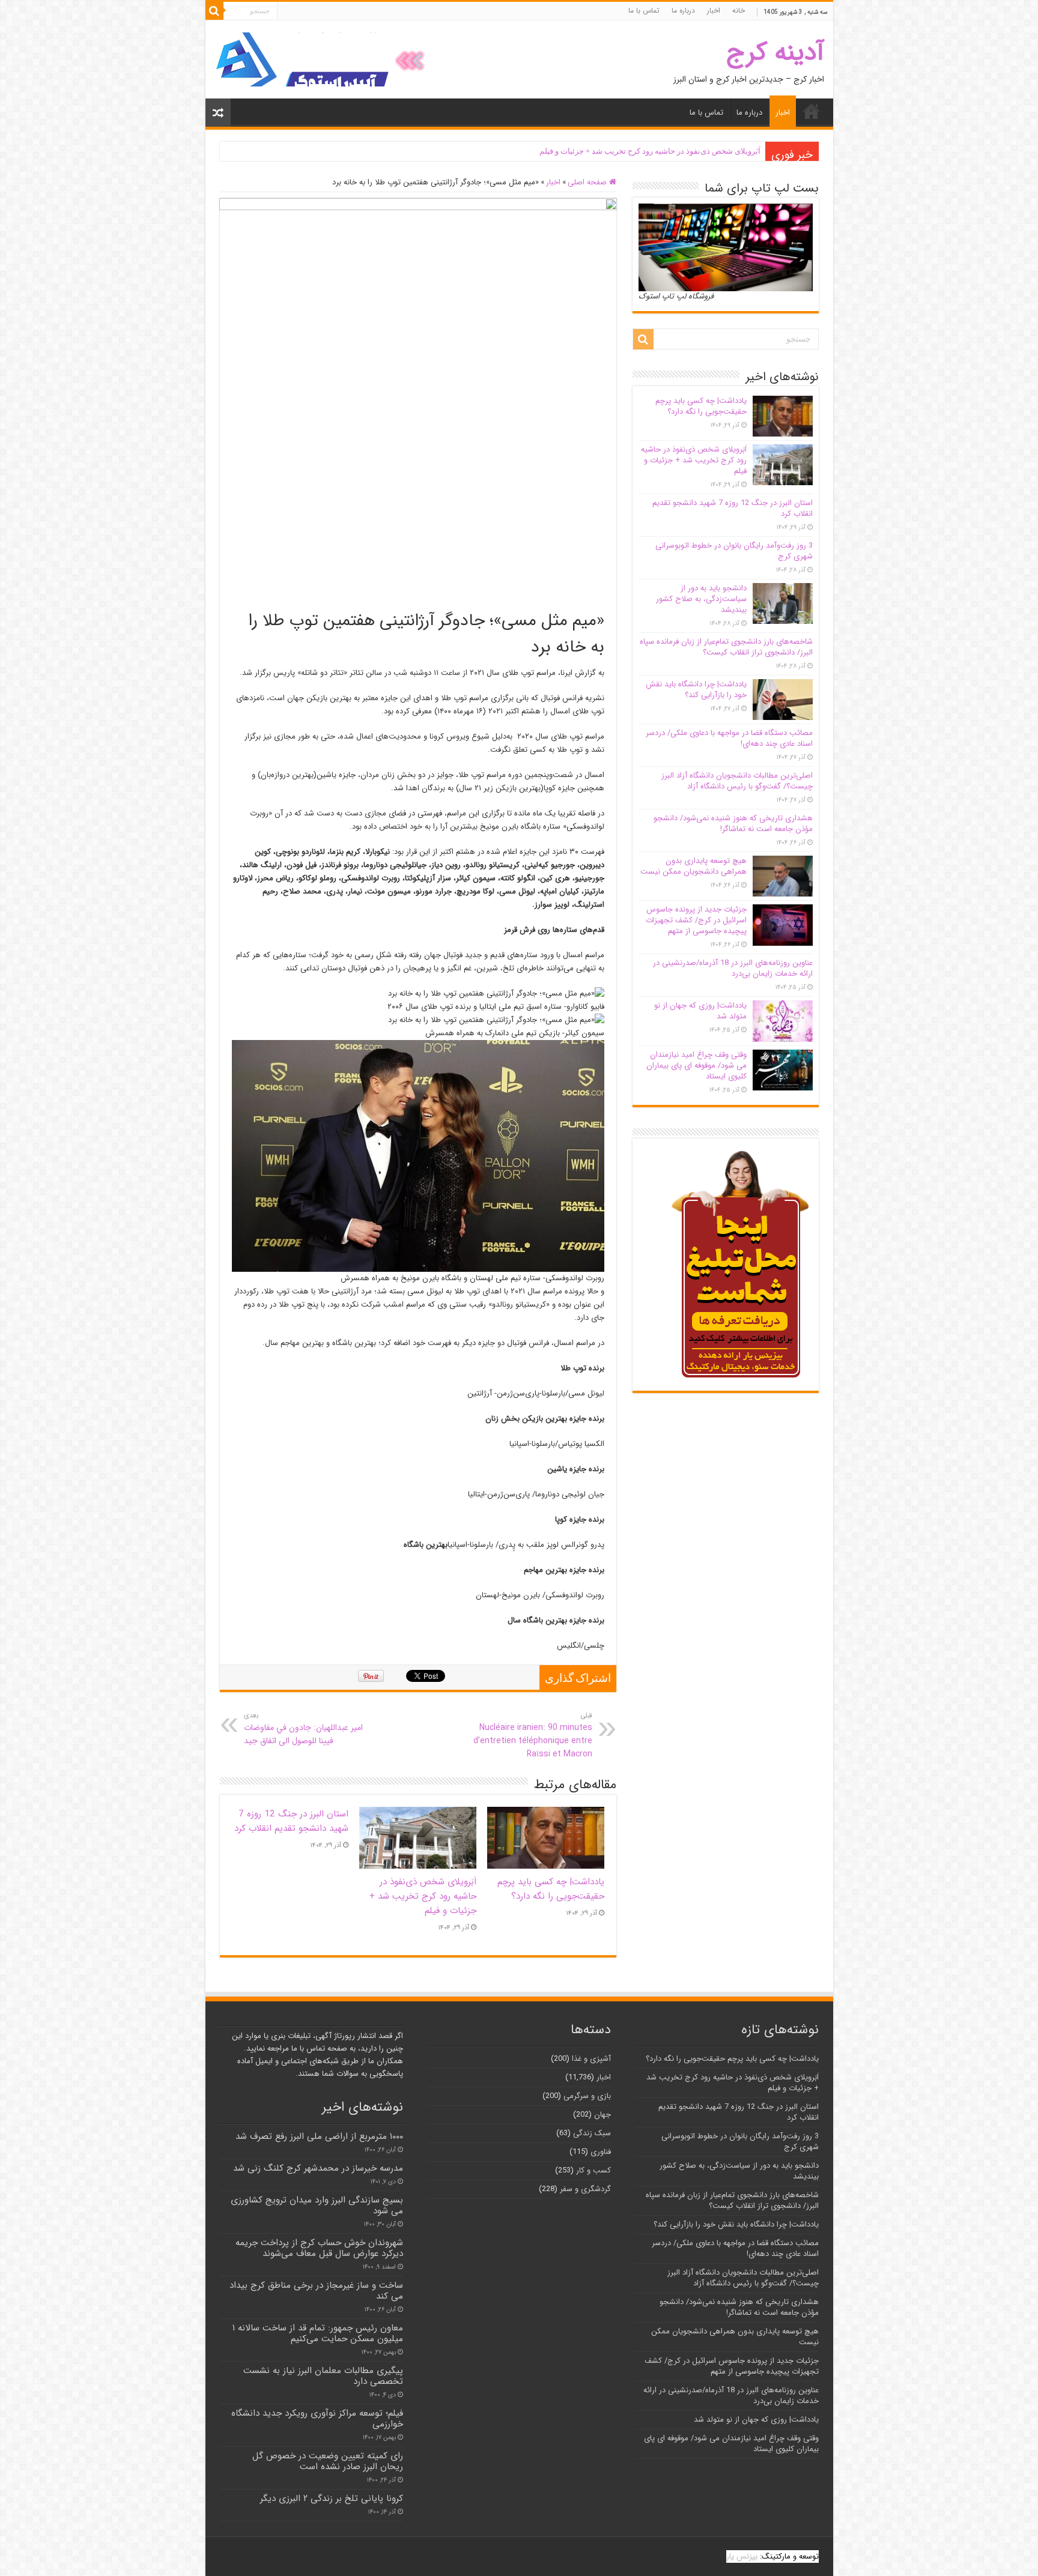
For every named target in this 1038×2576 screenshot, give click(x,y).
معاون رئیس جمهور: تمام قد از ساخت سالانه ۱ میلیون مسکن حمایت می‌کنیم (318, 2333)
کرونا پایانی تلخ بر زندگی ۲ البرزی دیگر (332, 2499)
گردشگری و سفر (585, 2189)
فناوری (601, 2152)
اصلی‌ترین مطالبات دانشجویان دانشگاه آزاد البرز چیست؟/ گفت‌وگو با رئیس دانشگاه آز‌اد (737, 781)
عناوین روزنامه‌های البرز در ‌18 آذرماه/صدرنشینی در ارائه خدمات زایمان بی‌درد (733, 968)
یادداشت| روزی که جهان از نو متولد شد (700, 1011)
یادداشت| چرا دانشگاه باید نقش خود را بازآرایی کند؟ (696, 690)
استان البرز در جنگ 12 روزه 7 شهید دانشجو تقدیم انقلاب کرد (291, 1821)
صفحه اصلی (588, 182)
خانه (739, 11)
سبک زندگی (592, 2133)
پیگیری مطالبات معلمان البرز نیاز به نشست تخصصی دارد (323, 2376)
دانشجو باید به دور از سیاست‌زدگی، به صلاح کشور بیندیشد (701, 599)
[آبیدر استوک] (323, 59)
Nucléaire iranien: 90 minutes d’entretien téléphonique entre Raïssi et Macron (533, 1735)
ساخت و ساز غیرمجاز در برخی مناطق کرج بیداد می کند (316, 2291)
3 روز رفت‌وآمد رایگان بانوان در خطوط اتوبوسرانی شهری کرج (734, 551)
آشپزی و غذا (591, 2059)
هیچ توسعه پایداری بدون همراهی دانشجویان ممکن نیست (694, 866)
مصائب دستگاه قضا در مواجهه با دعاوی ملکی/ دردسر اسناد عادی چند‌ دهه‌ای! (729, 738)
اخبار (714, 11)
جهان (602, 2115)
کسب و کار (593, 2170)
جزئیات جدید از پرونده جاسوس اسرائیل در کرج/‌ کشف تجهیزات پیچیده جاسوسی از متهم (696, 920)
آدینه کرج (775, 53)
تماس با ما (644, 11)
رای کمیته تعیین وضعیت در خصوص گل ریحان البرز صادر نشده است (328, 2461)
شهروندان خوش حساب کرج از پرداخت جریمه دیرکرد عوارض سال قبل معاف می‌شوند (319, 2248)
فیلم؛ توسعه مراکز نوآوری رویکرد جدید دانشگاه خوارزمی (317, 2419)
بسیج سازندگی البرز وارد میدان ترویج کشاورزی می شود (317, 2206)
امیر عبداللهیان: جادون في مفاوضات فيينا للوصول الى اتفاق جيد (303, 1729)
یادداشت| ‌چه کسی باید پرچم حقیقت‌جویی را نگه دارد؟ (551, 1889)
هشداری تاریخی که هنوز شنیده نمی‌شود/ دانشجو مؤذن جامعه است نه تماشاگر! (733, 824)
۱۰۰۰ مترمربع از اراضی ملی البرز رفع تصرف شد (319, 2136)
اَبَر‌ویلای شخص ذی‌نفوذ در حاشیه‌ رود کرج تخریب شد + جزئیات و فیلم (650, 151)
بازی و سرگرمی (587, 2096)
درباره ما (683, 11)
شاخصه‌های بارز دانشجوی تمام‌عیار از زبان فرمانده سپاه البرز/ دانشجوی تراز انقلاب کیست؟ (726, 647)
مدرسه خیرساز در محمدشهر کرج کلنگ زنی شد (318, 2168)
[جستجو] (214, 11)
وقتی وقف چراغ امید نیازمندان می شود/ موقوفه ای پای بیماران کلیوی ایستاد (697, 1066)
